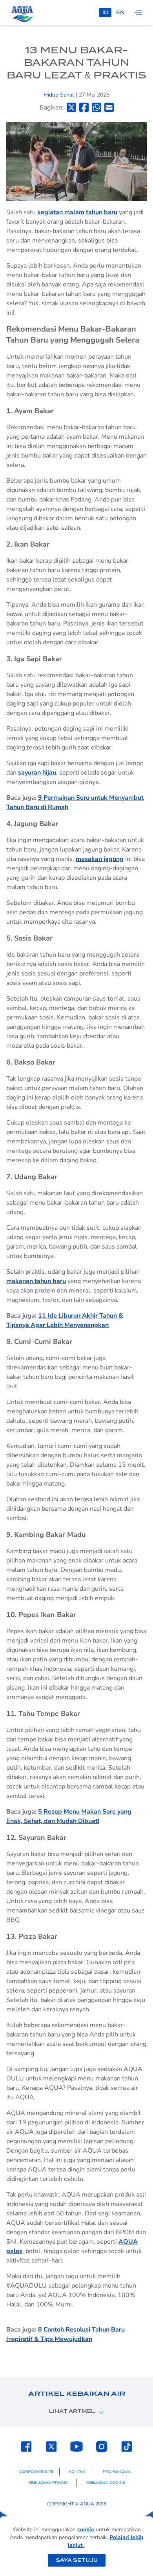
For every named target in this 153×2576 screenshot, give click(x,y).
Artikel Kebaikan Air (77, 2394)
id (105, 12)
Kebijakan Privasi (48, 2483)
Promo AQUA (117, 2472)
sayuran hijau (37, 773)
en (120, 12)
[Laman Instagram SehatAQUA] (102, 2447)
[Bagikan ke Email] (109, 107)
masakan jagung (100, 859)
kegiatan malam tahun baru (77, 212)
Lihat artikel (72, 2411)
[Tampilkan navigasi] (138, 13)
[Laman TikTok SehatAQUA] (127, 2447)
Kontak (77, 2472)
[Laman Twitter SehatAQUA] (51, 2447)
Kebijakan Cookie (105, 2483)
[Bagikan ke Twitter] (71, 107)
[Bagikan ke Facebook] (84, 107)
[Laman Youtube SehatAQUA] (76, 2447)
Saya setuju (77, 2560)
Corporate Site (36, 2472)
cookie (87, 2530)
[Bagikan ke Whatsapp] (97, 107)
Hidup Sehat (60, 95)
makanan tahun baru (36, 1281)
